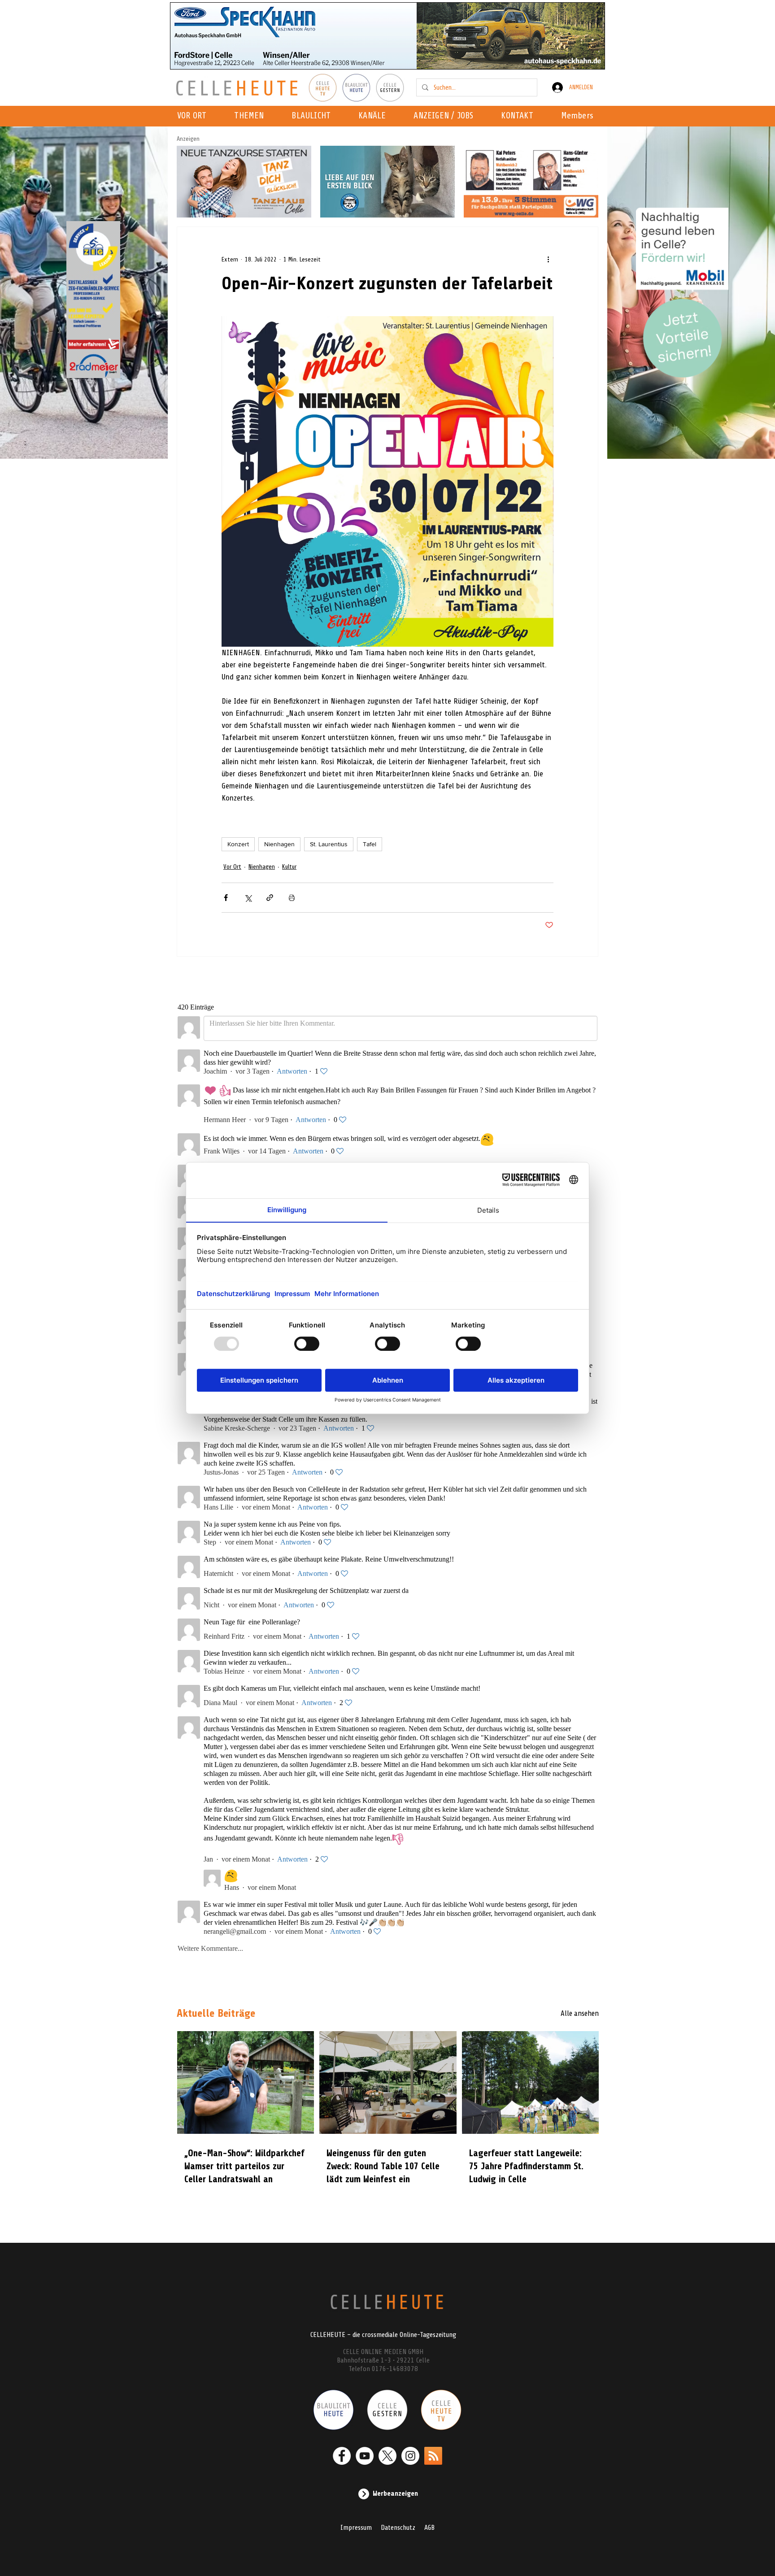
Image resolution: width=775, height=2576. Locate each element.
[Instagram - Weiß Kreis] (410, 2456)
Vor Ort (232, 867)
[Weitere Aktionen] (548, 259)
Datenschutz (398, 2528)
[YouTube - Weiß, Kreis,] (365, 2456)
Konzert (238, 844)
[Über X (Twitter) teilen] (248, 898)
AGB (429, 2528)
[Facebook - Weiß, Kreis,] (342, 2456)
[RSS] (433, 2456)
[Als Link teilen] (270, 898)
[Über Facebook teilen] (226, 898)
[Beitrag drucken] (292, 898)
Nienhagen (279, 844)
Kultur (289, 867)
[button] (375, 116)
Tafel (370, 844)
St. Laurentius (329, 844)
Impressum (356, 2528)
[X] (387, 2456)
